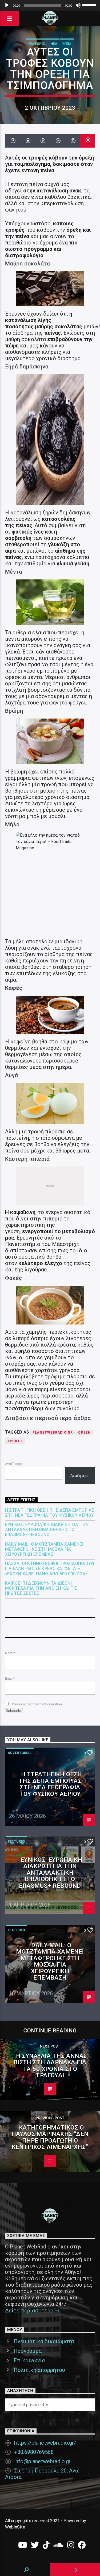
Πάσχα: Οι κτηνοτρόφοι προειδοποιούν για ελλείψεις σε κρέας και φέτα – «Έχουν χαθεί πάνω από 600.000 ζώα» (50, 1569)
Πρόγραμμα (28, 2351)
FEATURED (37, 44)
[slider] (90, 5)
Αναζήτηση (14, 1464)
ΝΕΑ (54, 44)
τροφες (15, 1441)
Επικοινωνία (29, 2360)
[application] (50, 5)
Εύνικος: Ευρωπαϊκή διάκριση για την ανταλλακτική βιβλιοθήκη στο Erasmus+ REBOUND (47, 1530)
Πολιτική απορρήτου (39, 2370)
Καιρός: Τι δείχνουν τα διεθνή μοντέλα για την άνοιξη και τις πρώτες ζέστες (41, 1588)
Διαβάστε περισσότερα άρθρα (48, 1418)
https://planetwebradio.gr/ (45, 2443)
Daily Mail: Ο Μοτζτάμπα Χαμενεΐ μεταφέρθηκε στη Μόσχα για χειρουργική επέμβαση (44, 1549)
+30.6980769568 (34, 2452)
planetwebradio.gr (53, 1433)
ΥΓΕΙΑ (67, 44)
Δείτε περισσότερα (30, 2311)
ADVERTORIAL (20, 1753)
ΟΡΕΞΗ (84, 1433)
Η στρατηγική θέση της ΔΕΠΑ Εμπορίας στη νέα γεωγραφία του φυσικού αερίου (50, 1513)
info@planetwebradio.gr (42, 2461)
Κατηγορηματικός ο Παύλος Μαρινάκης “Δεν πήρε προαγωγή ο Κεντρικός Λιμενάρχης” (50, 2137)
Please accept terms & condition (37, 1704)
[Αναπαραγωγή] (7, 5)
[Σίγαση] (78, 5)
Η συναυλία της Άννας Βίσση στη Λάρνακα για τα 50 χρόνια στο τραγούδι (50, 2066)
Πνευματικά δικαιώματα (44, 2341)
